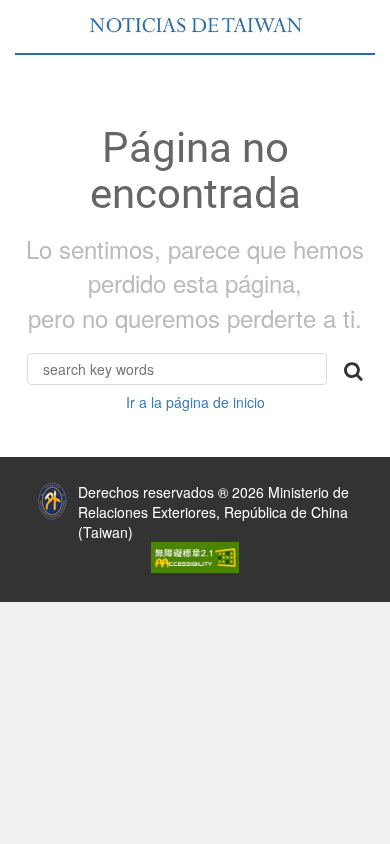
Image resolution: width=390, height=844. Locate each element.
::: (14, 487)
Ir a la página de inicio (195, 402)
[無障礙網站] (195, 556)
